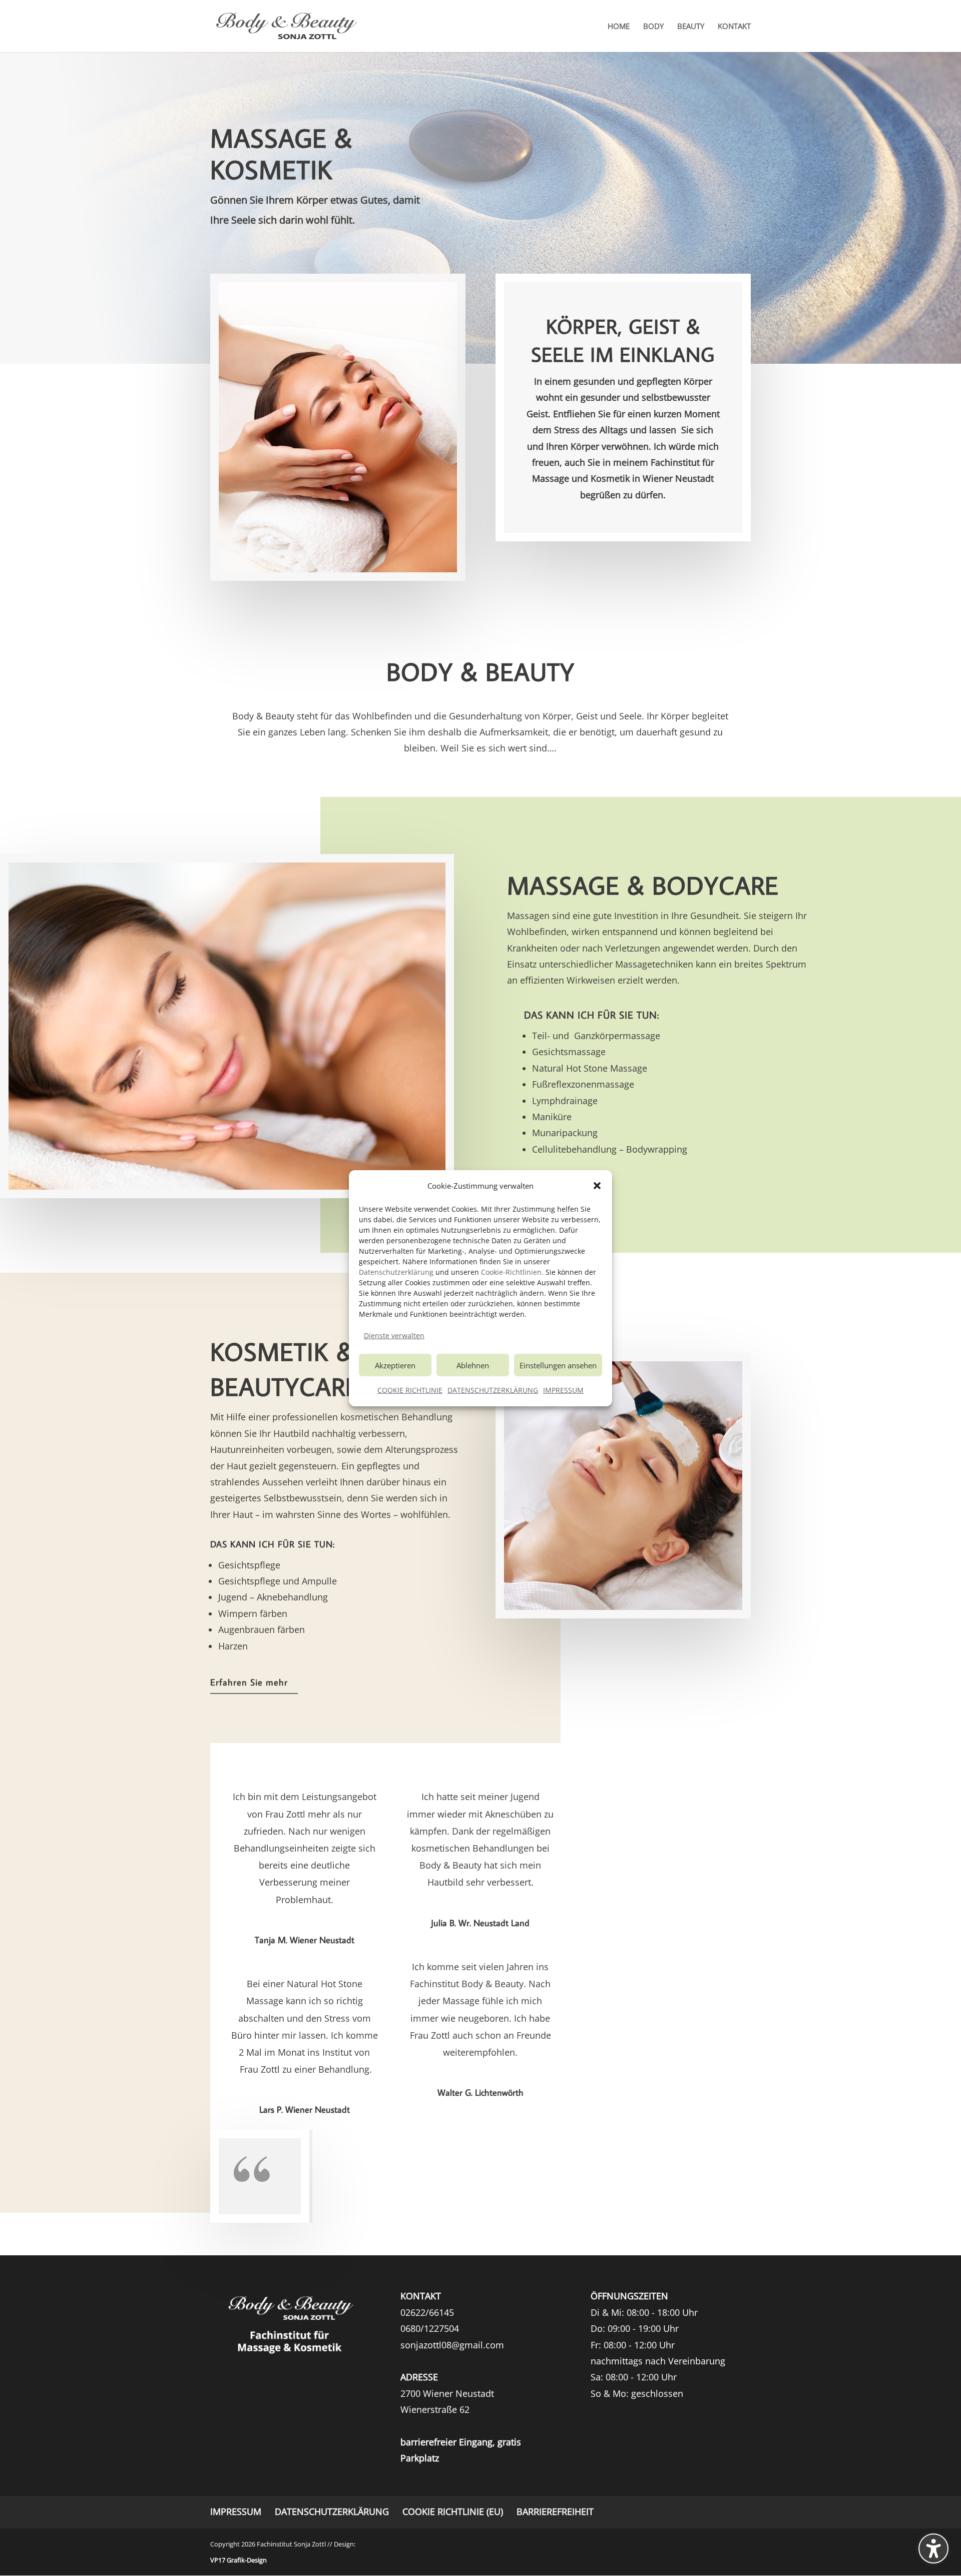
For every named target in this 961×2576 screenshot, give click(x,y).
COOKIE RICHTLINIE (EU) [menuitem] (453, 2511)
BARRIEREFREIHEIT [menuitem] (555, 2511)
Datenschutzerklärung (396, 1272)
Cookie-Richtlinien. (512, 1272)
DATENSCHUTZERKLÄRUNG (493, 1390)
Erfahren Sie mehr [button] (249, 1682)
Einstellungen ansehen (558, 1365)
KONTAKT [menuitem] (734, 27)
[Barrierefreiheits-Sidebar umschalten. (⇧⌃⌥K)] (933, 2548)
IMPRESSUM (563, 1390)
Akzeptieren (395, 1365)
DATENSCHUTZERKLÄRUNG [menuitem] (332, 2511)
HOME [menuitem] (619, 27)
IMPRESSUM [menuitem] (236, 2511)
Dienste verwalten (394, 1336)
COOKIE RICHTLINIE (410, 1390)
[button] (597, 1186)
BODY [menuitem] (653, 27)
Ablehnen (473, 1365)
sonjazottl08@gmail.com (452, 2345)
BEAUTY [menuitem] (691, 27)
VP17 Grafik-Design (238, 2560)
